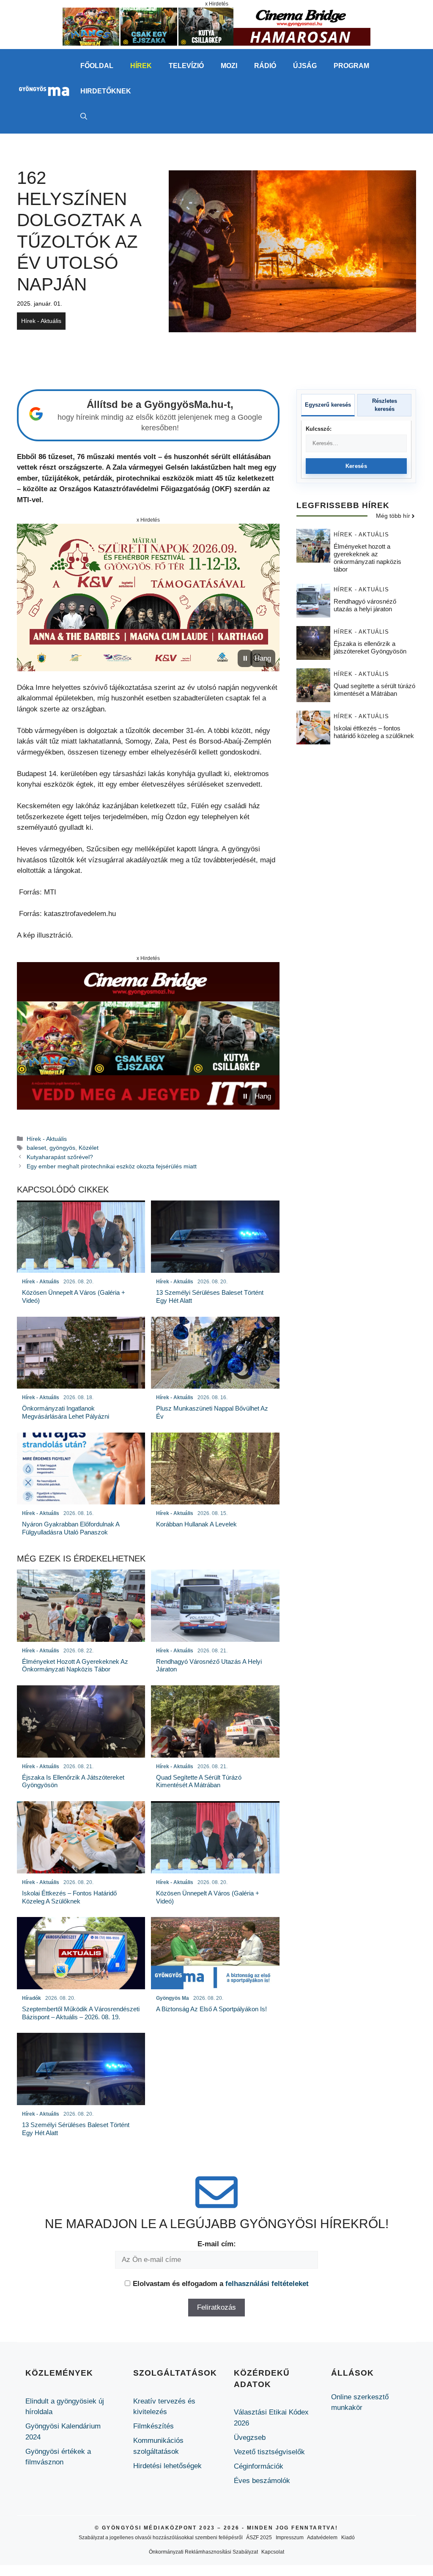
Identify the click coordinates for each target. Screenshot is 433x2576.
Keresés (356, 466)
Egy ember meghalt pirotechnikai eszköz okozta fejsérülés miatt (112, 1166)
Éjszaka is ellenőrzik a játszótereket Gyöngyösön (370, 647)
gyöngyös (62, 1148)
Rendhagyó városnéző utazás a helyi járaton (365, 605)
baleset (36, 1148)
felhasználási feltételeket (267, 2284)
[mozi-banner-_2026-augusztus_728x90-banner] (216, 43)
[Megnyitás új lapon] (148, 598)
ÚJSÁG (305, 66)
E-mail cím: (217, 2244)
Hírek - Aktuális (41, 321)
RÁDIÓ (265, 66)
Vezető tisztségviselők (269, 2452)
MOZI (229, 66)
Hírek (141, 66)
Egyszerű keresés (328, 405)
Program (351, 66)
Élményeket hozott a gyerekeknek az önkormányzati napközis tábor (367, 558)
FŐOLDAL (97, 66)
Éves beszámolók (262, 2481)
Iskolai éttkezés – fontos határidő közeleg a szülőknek (374, 732)
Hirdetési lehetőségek (167, 2466)
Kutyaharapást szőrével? (62, 1157)
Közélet (89, 1148)
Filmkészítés (153, 2426)
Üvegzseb (250, 2438)
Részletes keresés (385, 405)
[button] (84, 117)
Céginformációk (259, 2466)
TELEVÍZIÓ (186, 66)
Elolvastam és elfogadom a (221, 2284)
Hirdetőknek (106, 91)
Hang (263, 658)
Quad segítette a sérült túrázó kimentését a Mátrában (374, 690)
